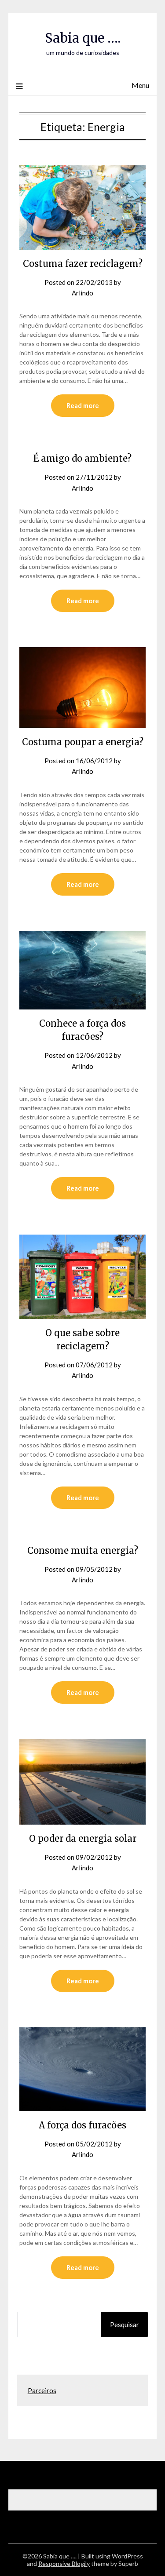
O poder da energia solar (83, 1838)
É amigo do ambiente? (82, 458)
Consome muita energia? (83, 1550)
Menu (140, 85)
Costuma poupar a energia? (83, 742)
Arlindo (82, 293)
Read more (83, 405)
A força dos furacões (82, 2125)
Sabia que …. (83, 38)
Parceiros (42, 2390)
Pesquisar (125, 2325)
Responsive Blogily (64, 2563)
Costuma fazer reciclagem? (83, 264)
